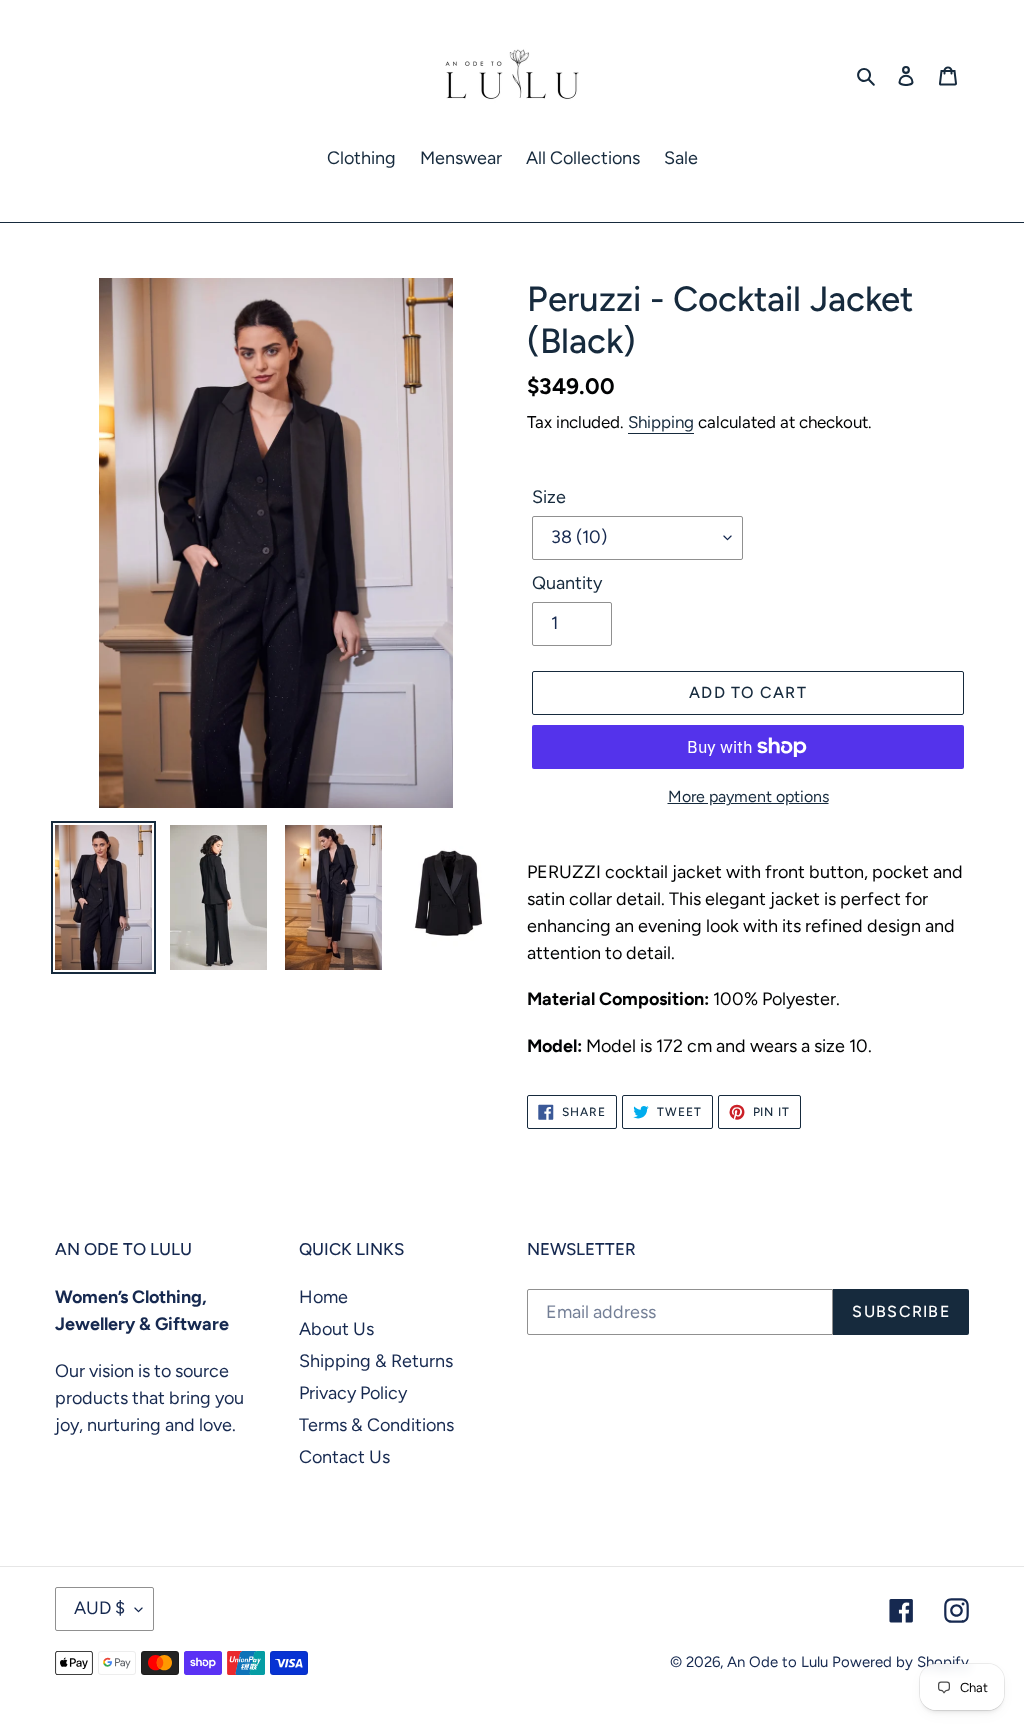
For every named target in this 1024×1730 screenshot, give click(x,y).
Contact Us (344, 1457)
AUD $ (99, 1608)
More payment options (748, 796)
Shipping (661, 422)
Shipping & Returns (376, 1361)
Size (549, 497)
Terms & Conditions (376, 1425)
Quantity (567, 583)
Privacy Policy (353, 1393)
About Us (336, 1329)
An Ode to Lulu (777, 1662)
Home (323, 1297)
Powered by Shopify (900, 1662)
